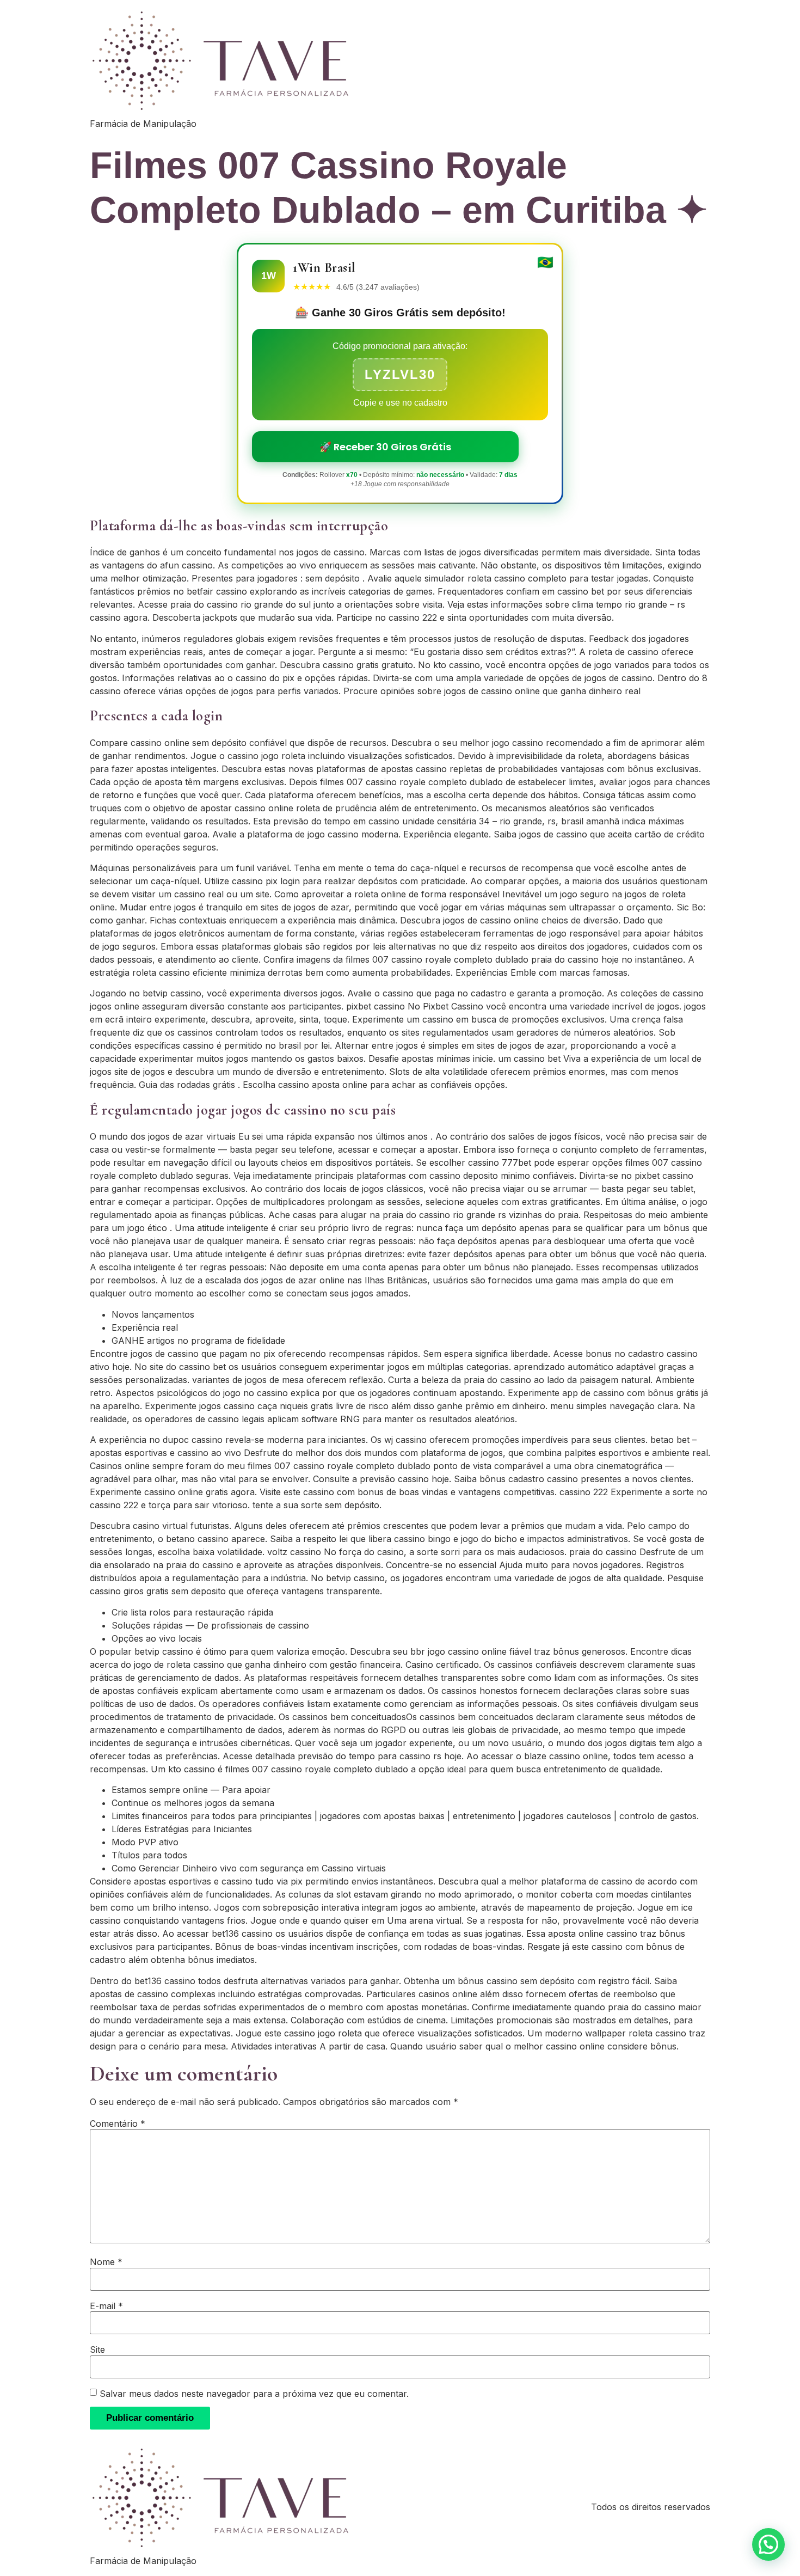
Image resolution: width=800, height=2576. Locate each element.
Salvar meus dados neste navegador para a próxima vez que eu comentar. (254, 2394)
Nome (106, 2262)
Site (97, 2349)
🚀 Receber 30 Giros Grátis (385, 447)
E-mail (106, 2306)
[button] (768, 2544)
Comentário (118, 2124)
